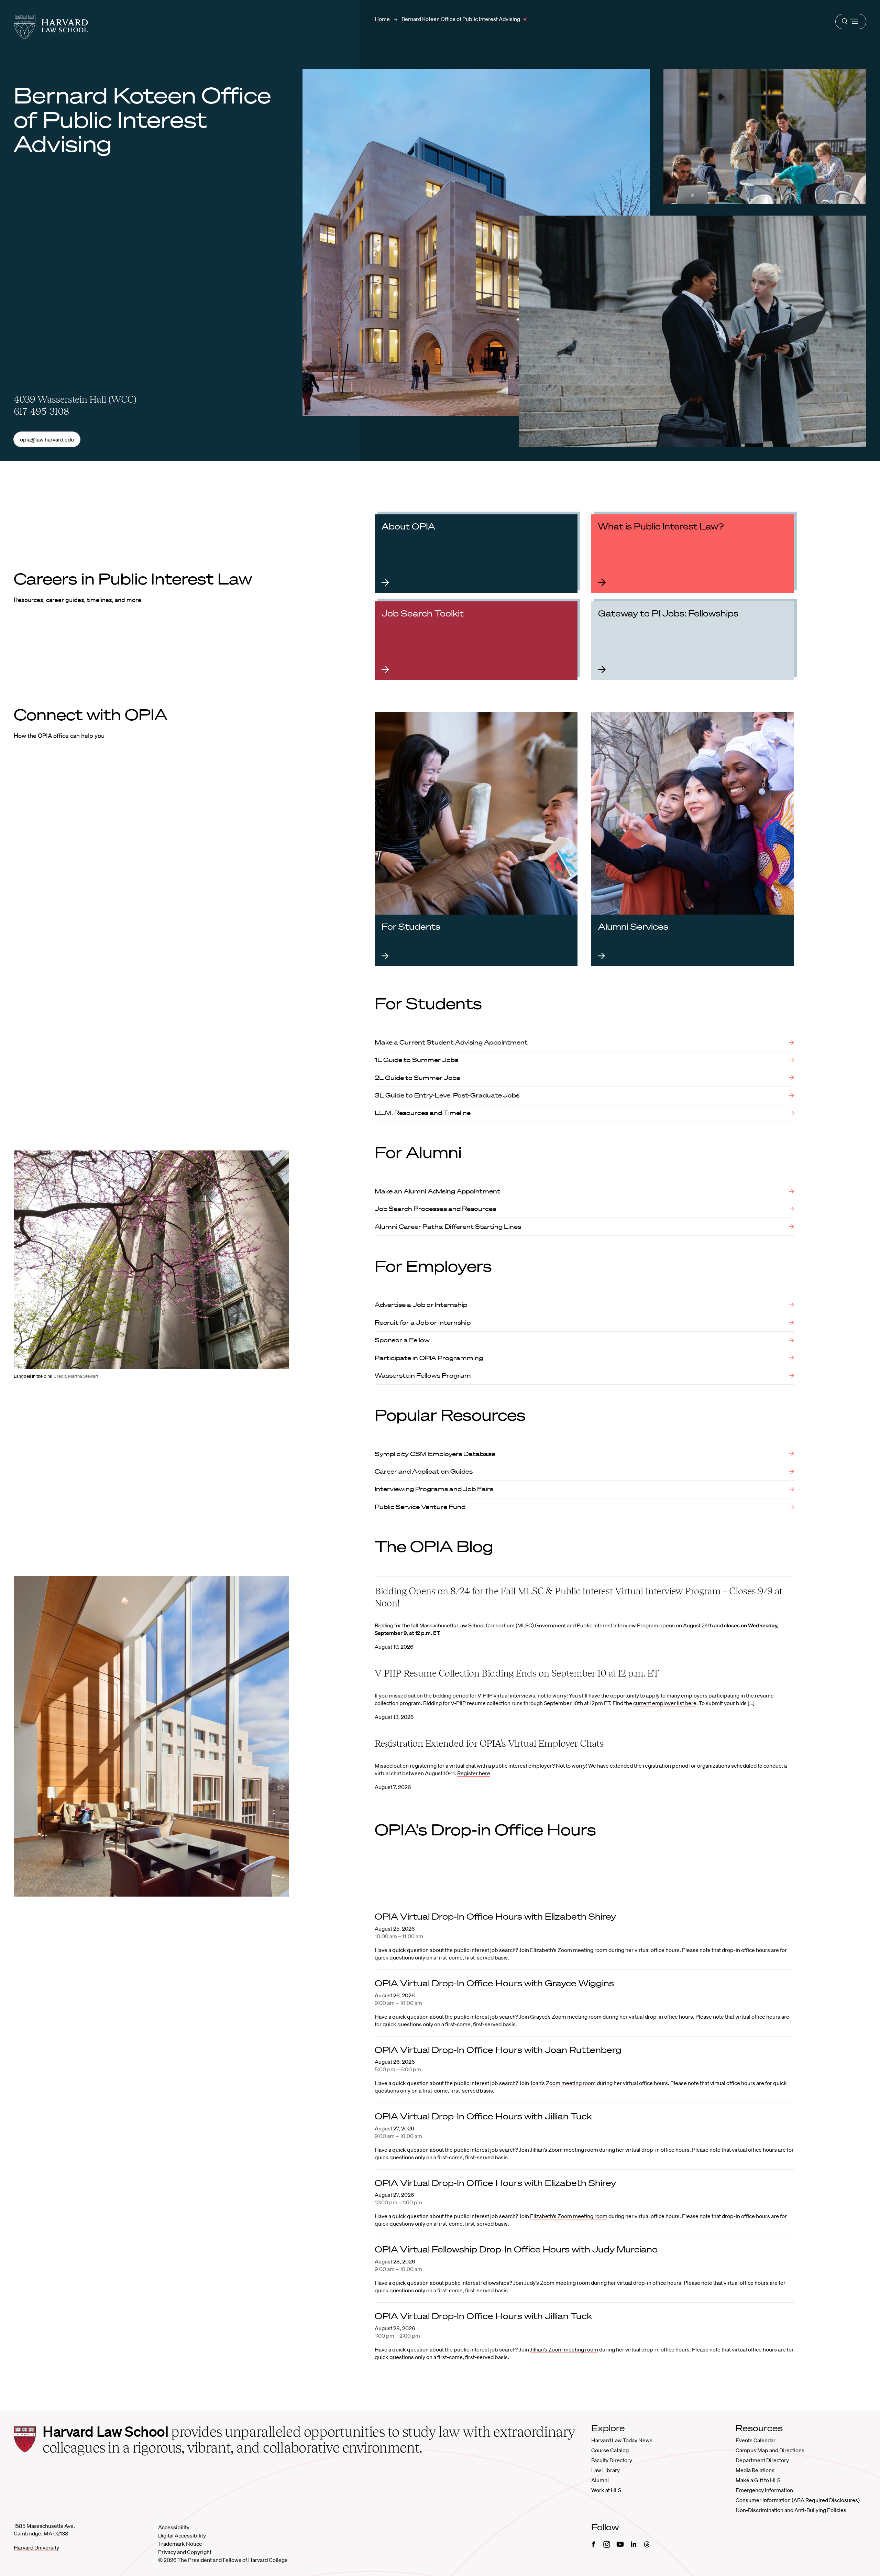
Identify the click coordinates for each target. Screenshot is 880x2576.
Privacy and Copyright (185, 2552)
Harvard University (36, 2547)
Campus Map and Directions (770, 2450)
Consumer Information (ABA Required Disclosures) (798, 2500)
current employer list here (665, 1703)
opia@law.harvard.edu (47, 439)
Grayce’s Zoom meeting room (566, 2017)
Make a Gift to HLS (758, 2480)
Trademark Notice (180, 2544)
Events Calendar (756, 2440)
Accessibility (174, 2527)
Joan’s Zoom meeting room (563, 2083)
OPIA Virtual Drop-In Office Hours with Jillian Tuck (483, 2116)
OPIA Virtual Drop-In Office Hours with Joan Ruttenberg (498, 2050)
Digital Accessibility (182, 2535)
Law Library (606, 2470)
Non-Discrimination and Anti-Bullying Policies (791, 2510)
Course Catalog (610, 2450)
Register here (474, 1773)
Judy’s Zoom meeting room (557, 2283)
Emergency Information (764, 2490)
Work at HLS (606, 2490)
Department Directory (762, 2460)
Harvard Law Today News (622, 2440)
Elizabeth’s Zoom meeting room (569, 1950)
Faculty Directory (612, 2460)
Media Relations (755, 2470)
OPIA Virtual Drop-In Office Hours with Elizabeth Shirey (495, 1916)
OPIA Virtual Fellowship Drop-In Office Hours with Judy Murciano (516, 2249)
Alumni (600, 2480)
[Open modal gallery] (151, 1259)
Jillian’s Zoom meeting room (564, 2150)
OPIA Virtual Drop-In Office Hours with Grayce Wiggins (494, 1983)
